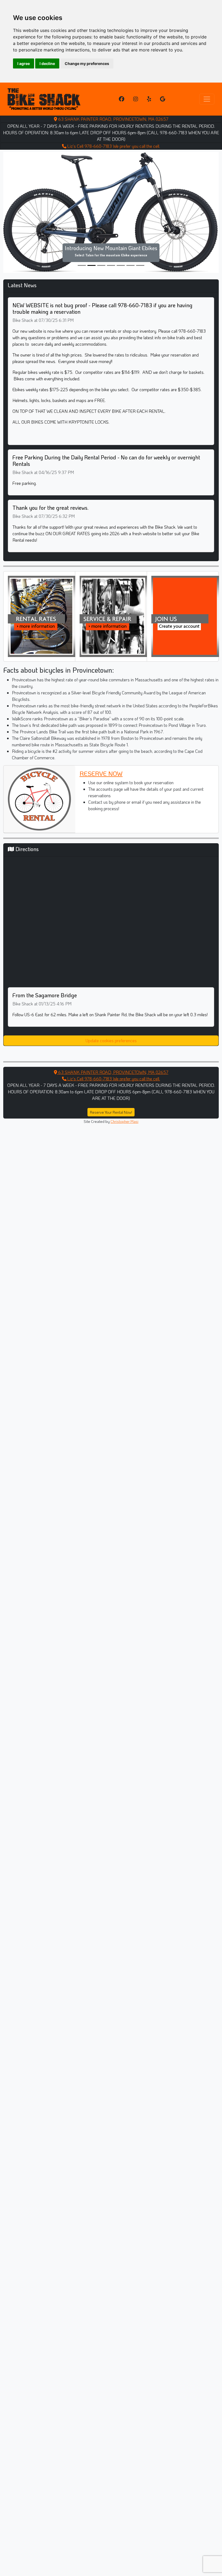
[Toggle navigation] (207, 99)
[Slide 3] (111, 265)
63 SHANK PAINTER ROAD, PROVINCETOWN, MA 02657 (113, 119)
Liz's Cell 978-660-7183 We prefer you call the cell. (113, 146)
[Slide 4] (121, 265)
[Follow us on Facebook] (122, 99)
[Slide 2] (101, 265)
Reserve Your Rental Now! (111, 1112)
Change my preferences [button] (87, 63)
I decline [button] (47, 63)
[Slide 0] (82, 265)
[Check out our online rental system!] (42, 616)
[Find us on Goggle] (163, 99)
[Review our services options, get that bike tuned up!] (113, 616)
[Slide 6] (140, 265)
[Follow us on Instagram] (136, 99)
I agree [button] (24, 63)
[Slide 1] (92, 265)
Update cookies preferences (111, 1040)
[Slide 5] (130, 265)
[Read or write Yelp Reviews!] (149, 99)
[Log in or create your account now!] (185, 616)
